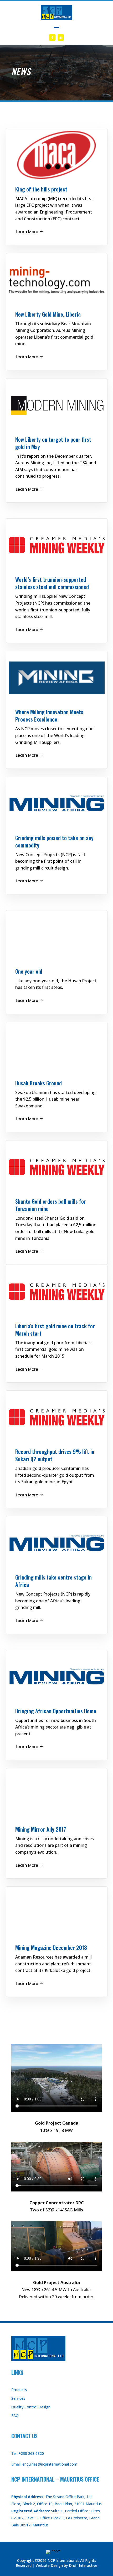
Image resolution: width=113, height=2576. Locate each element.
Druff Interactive (83, 2565)
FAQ (15, 2416)
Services (18, 2398)
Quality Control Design (31, 2407)
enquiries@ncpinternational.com (50, 2464)
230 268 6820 (32, 2453)
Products (19, 2390)
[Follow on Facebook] (52, 38)
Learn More (27, 232)
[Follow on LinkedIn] (61, 38)
